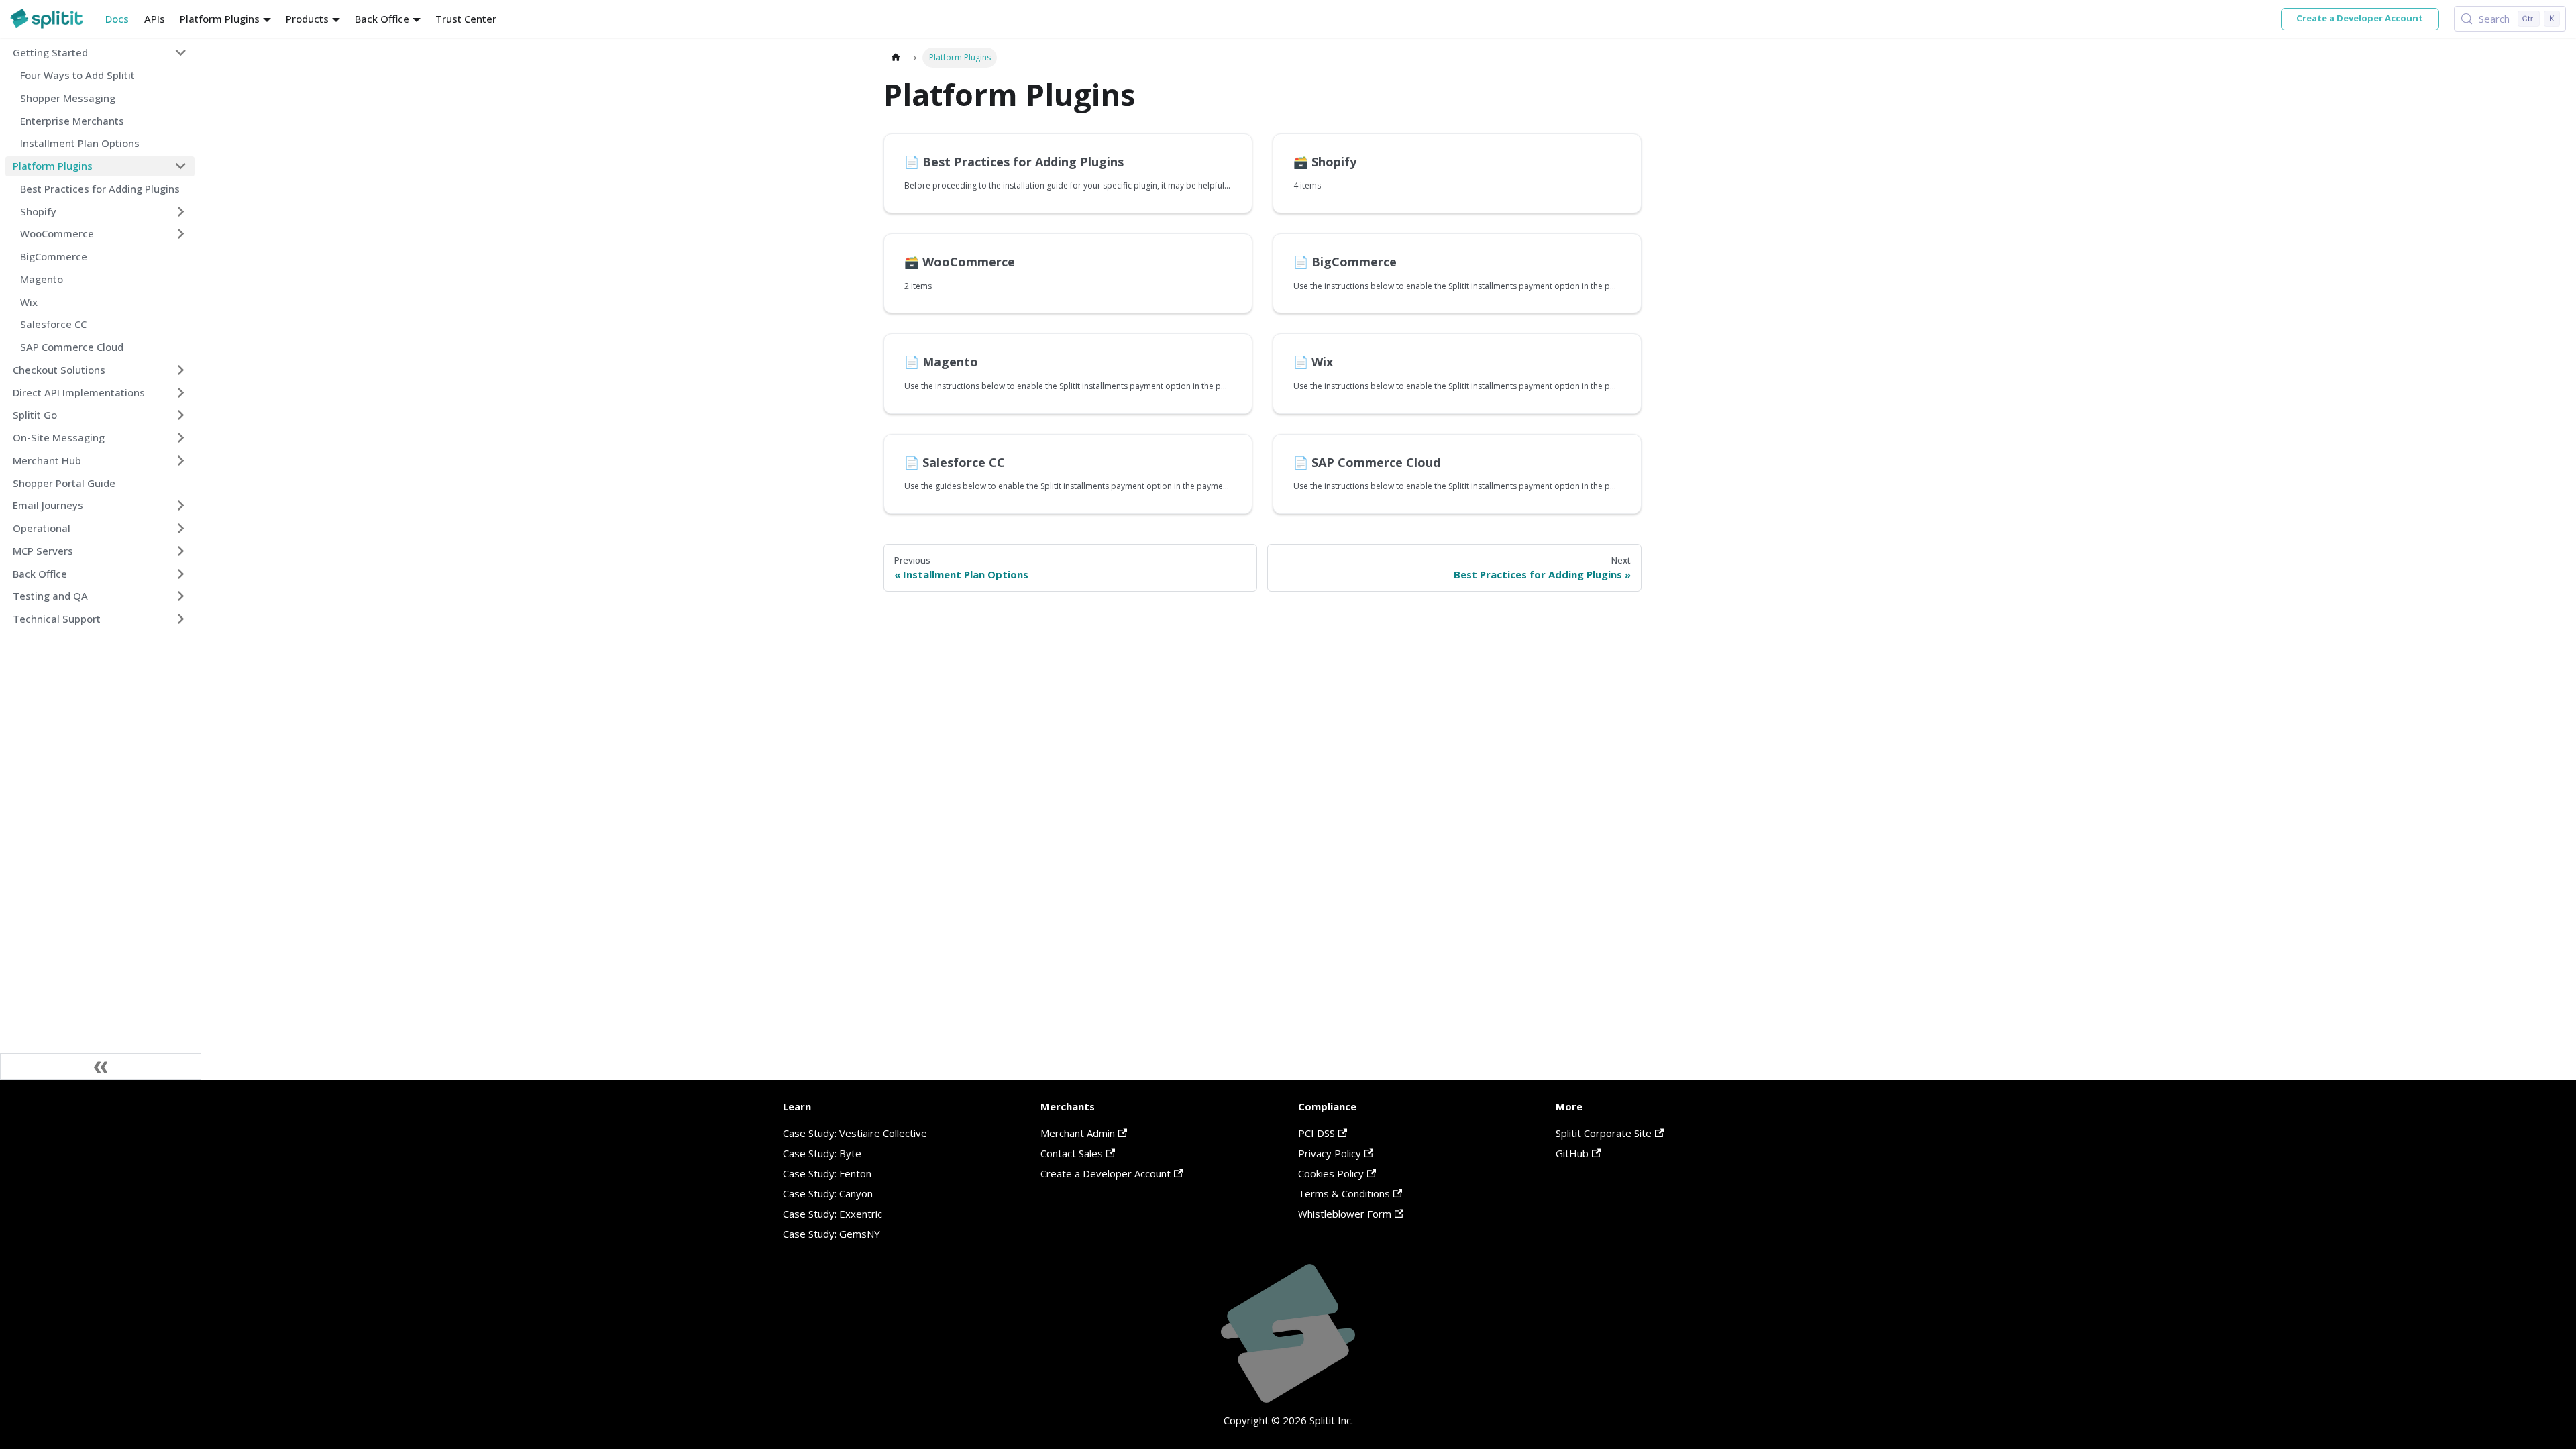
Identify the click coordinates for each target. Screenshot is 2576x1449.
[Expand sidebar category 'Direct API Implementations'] (181, 392)
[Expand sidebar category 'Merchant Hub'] (181, 460)
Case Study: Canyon (828, 1193)
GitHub (1572, 1153)
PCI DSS (1317, 1133)
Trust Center (466, 19)
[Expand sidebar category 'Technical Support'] (181, 619)
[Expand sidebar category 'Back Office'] (181, 574)
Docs (117, 19)
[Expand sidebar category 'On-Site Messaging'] (181, 438)
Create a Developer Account (2360, 18)
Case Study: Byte (822, 1153)
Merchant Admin (1078, 1133)
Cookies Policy (1331, 1173)
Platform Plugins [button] (220, 19)
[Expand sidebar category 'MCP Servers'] (181, 551)
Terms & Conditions (1344, 1193)
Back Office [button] (382, 19)
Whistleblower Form (1345, 1214)
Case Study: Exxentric (833, 1214)
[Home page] (896, 57)
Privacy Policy (1330, 1153)
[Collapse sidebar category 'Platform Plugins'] (181, 166)
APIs (155, 19)
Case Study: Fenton (827, 1173)
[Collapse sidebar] (101, 1067)
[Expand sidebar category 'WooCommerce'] (181, 234)
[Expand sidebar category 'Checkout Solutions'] (181, 370)
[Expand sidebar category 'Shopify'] (181, 211)
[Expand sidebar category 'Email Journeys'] (181, 506)
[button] (100, 53)
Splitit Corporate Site (1604, 1133)
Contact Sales (1072, 1153)
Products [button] (307, 19)
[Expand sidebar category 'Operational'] (181, 529)
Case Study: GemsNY (831, 1234)
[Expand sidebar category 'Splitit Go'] (181, 415)
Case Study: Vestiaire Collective (855, 1133)
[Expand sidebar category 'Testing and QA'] (181, 596)
